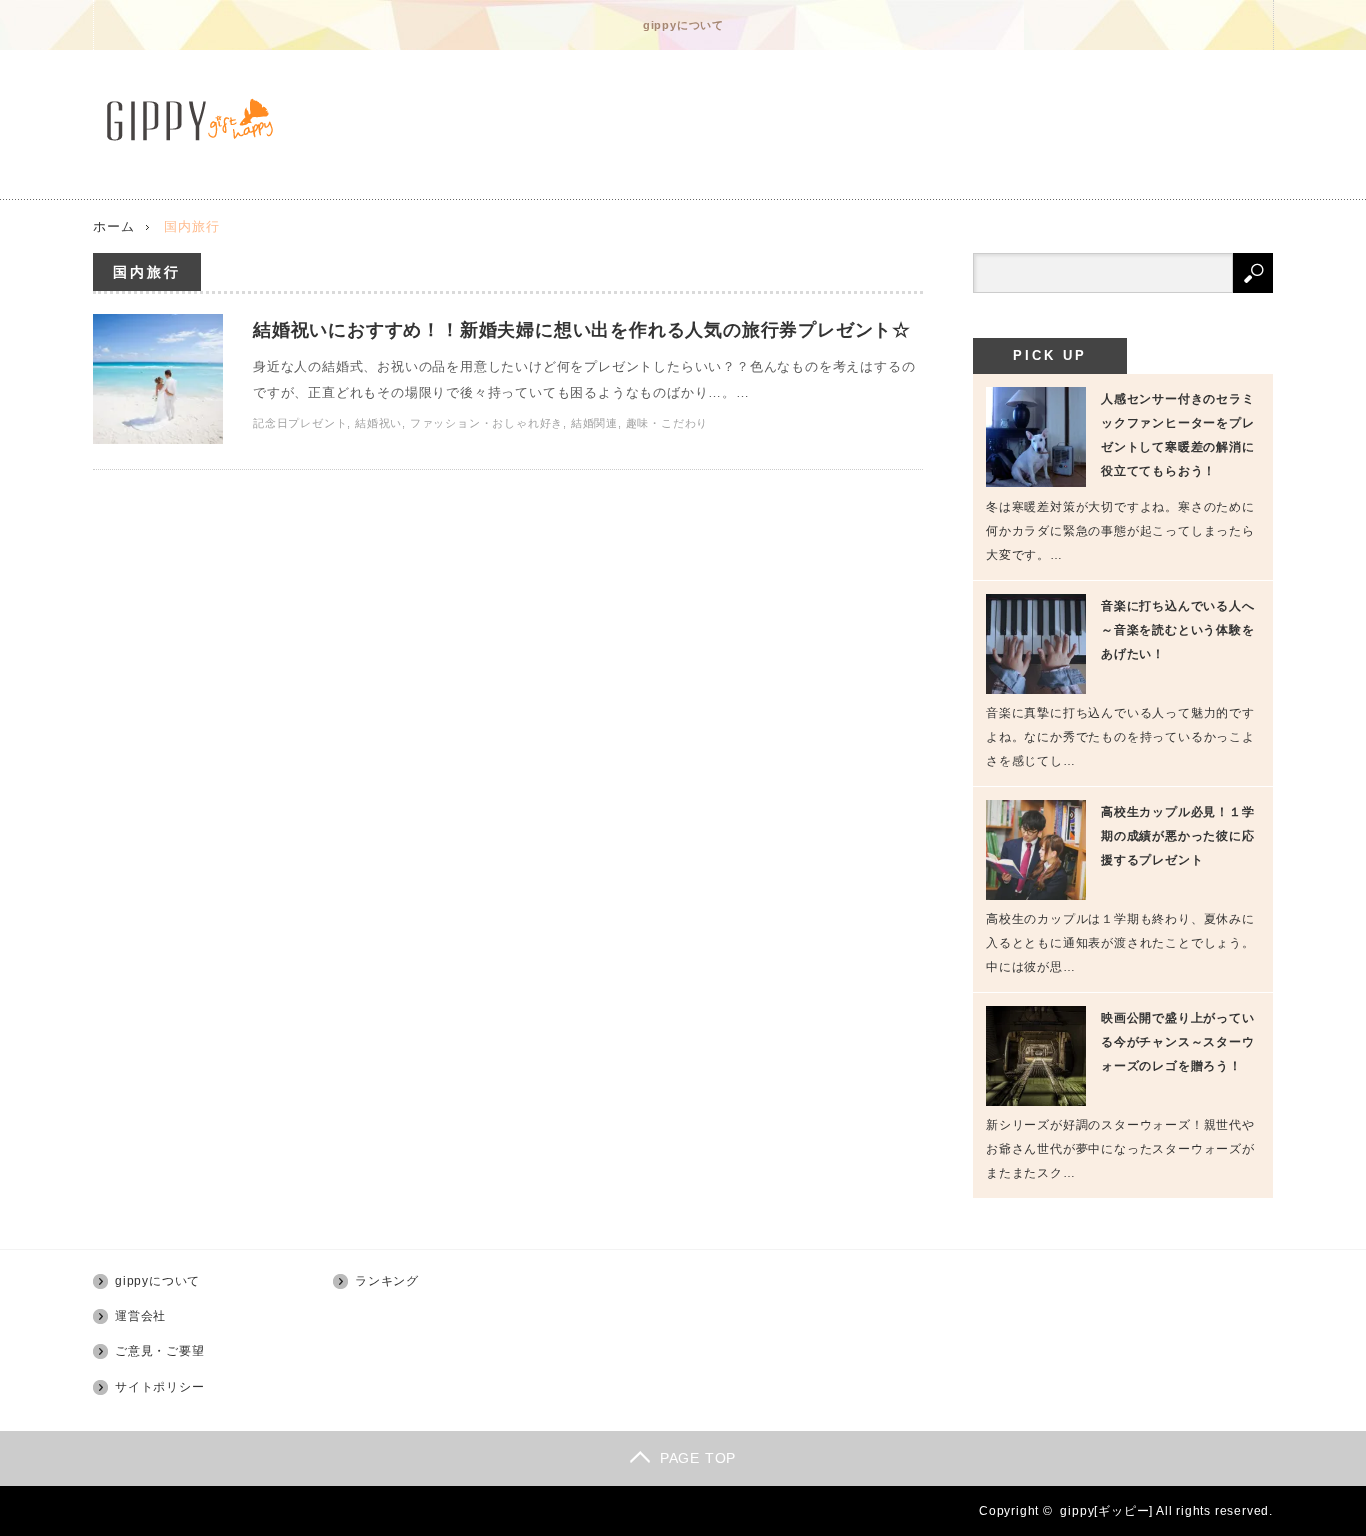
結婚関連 (594, 423)
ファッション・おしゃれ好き (486, 423)
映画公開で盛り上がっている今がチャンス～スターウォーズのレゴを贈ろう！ (1178, 1042)
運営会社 (140, 1316)
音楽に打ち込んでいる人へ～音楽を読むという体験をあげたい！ (1178, 630)
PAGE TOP (698, 1458)
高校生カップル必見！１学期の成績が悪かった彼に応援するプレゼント (1178, 836)
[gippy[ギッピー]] (195, 120)
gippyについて (683, 25)
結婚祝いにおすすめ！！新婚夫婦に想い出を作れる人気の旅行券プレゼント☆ (582, 330)
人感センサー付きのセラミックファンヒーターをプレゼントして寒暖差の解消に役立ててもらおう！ (1178, 435)
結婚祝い (378, 423)
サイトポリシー (160, 1387)
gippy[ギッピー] (1106, 1511)
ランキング (387, 1281)
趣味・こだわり (667, 423)
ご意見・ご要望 (160, 1351)
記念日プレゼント (300, 423)
